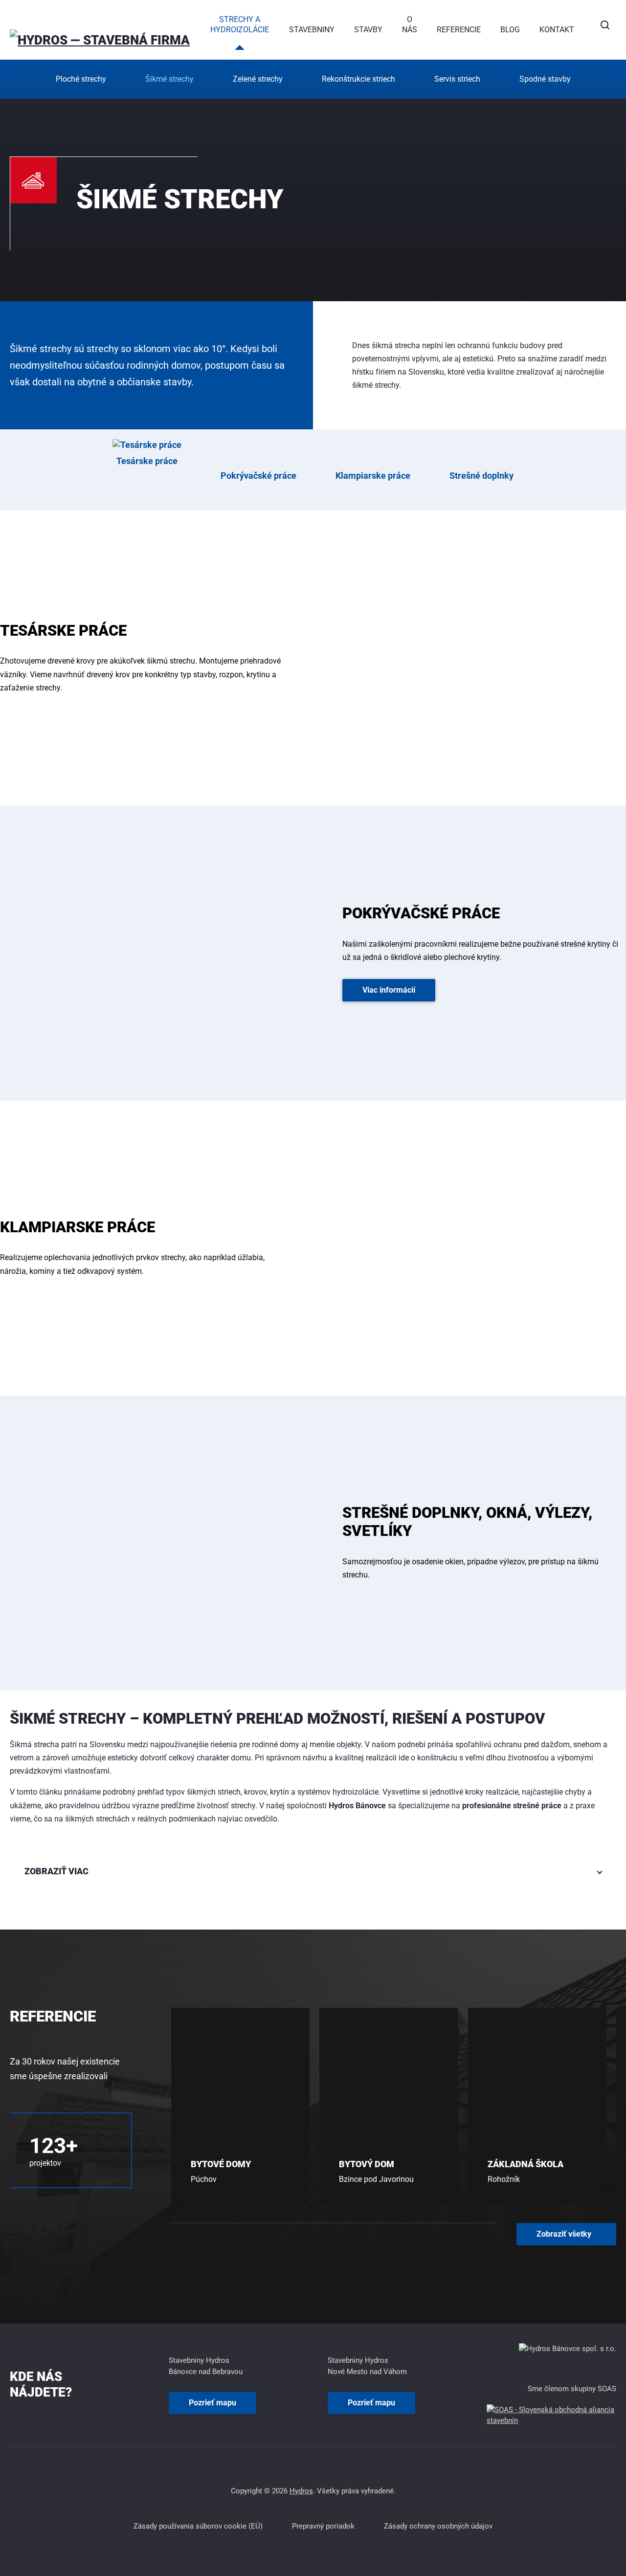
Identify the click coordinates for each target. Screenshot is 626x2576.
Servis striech (457, 79)
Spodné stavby (545, 79)
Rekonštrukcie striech (358, 79)
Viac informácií (389, 990)
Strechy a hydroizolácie (240, 24)
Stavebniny (312, 30)
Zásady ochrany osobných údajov (438, 2526)
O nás (410, 24)
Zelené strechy (258, 79)
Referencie (459, 30)
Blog (510, 30)
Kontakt (557, 30)
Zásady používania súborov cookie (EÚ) (198, 2526)
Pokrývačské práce (258, 476)
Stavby (368, 30)
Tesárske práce (147, 461)
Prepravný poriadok (323, 2526)
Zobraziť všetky (564, 2237)
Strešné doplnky (481, 476)
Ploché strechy (81, 79)
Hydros (301, 2491)
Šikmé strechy (169, 79)
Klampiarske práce (373, 476)
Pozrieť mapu (212, 2403)
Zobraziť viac (56, 1871)
